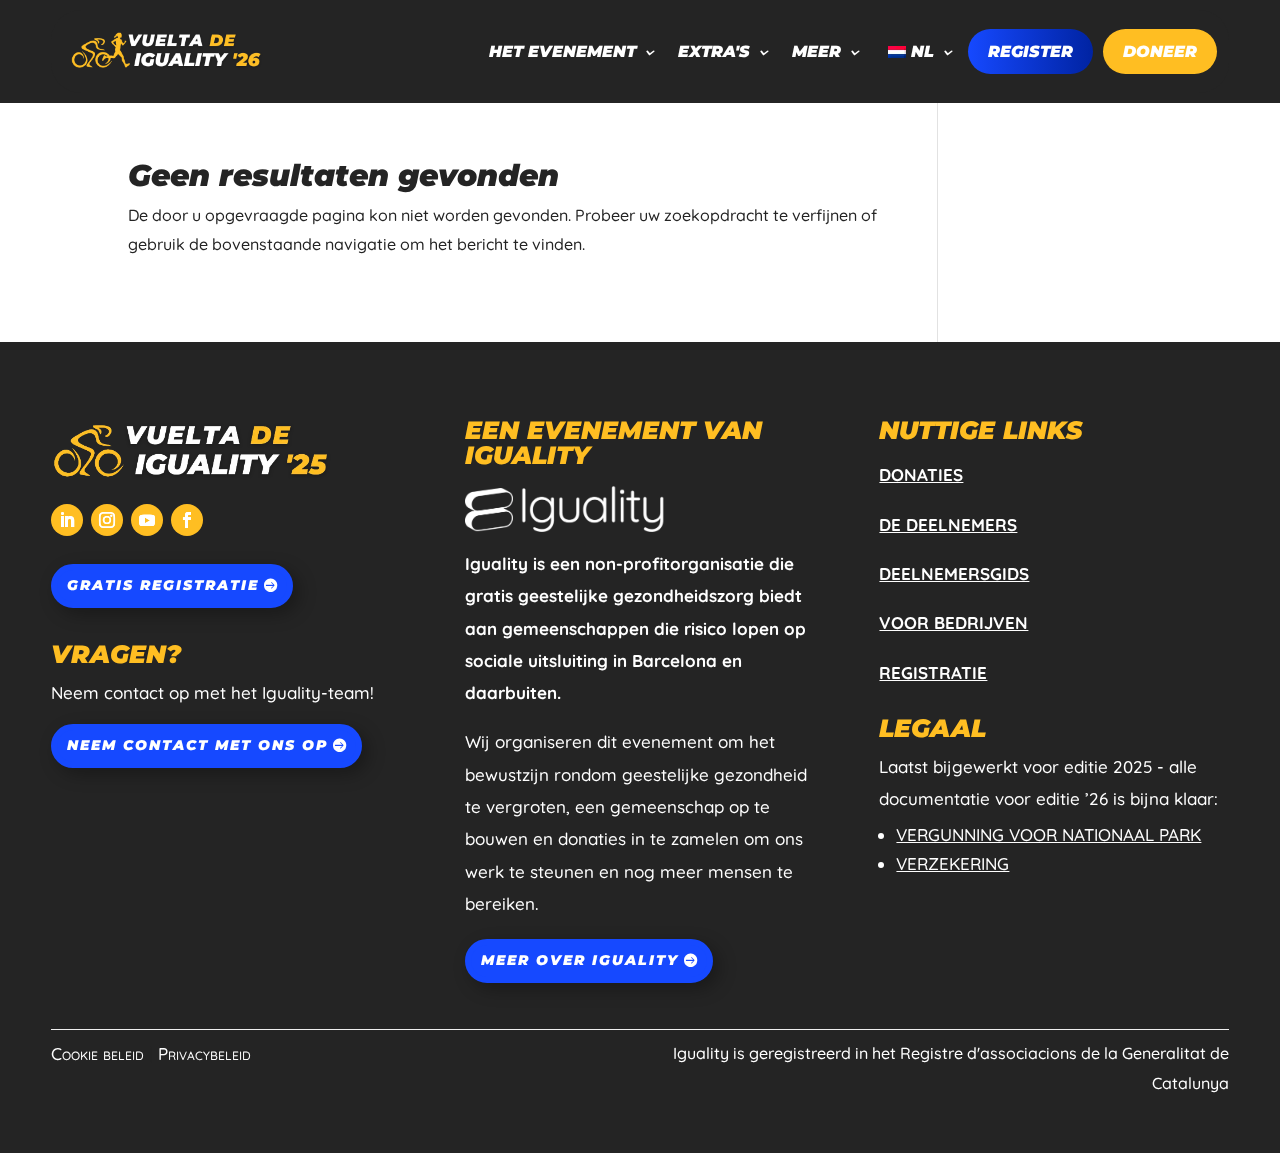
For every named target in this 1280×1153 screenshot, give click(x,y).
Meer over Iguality (580, 960)
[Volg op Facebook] (187, 520)
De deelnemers (948, 524)
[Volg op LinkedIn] (67, 520)
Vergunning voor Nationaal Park (1048, 834)
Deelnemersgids (954, 573)
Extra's (714, 51)
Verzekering (952, 863)
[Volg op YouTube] (147, 520)
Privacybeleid (204, 1053)
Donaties (921, 474)
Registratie (933, 672)
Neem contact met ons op (197, 745)
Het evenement (562, 51)
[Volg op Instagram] (107, 520)
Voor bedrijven (953, 622)
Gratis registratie (163, 585)
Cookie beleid (97, 1053)
